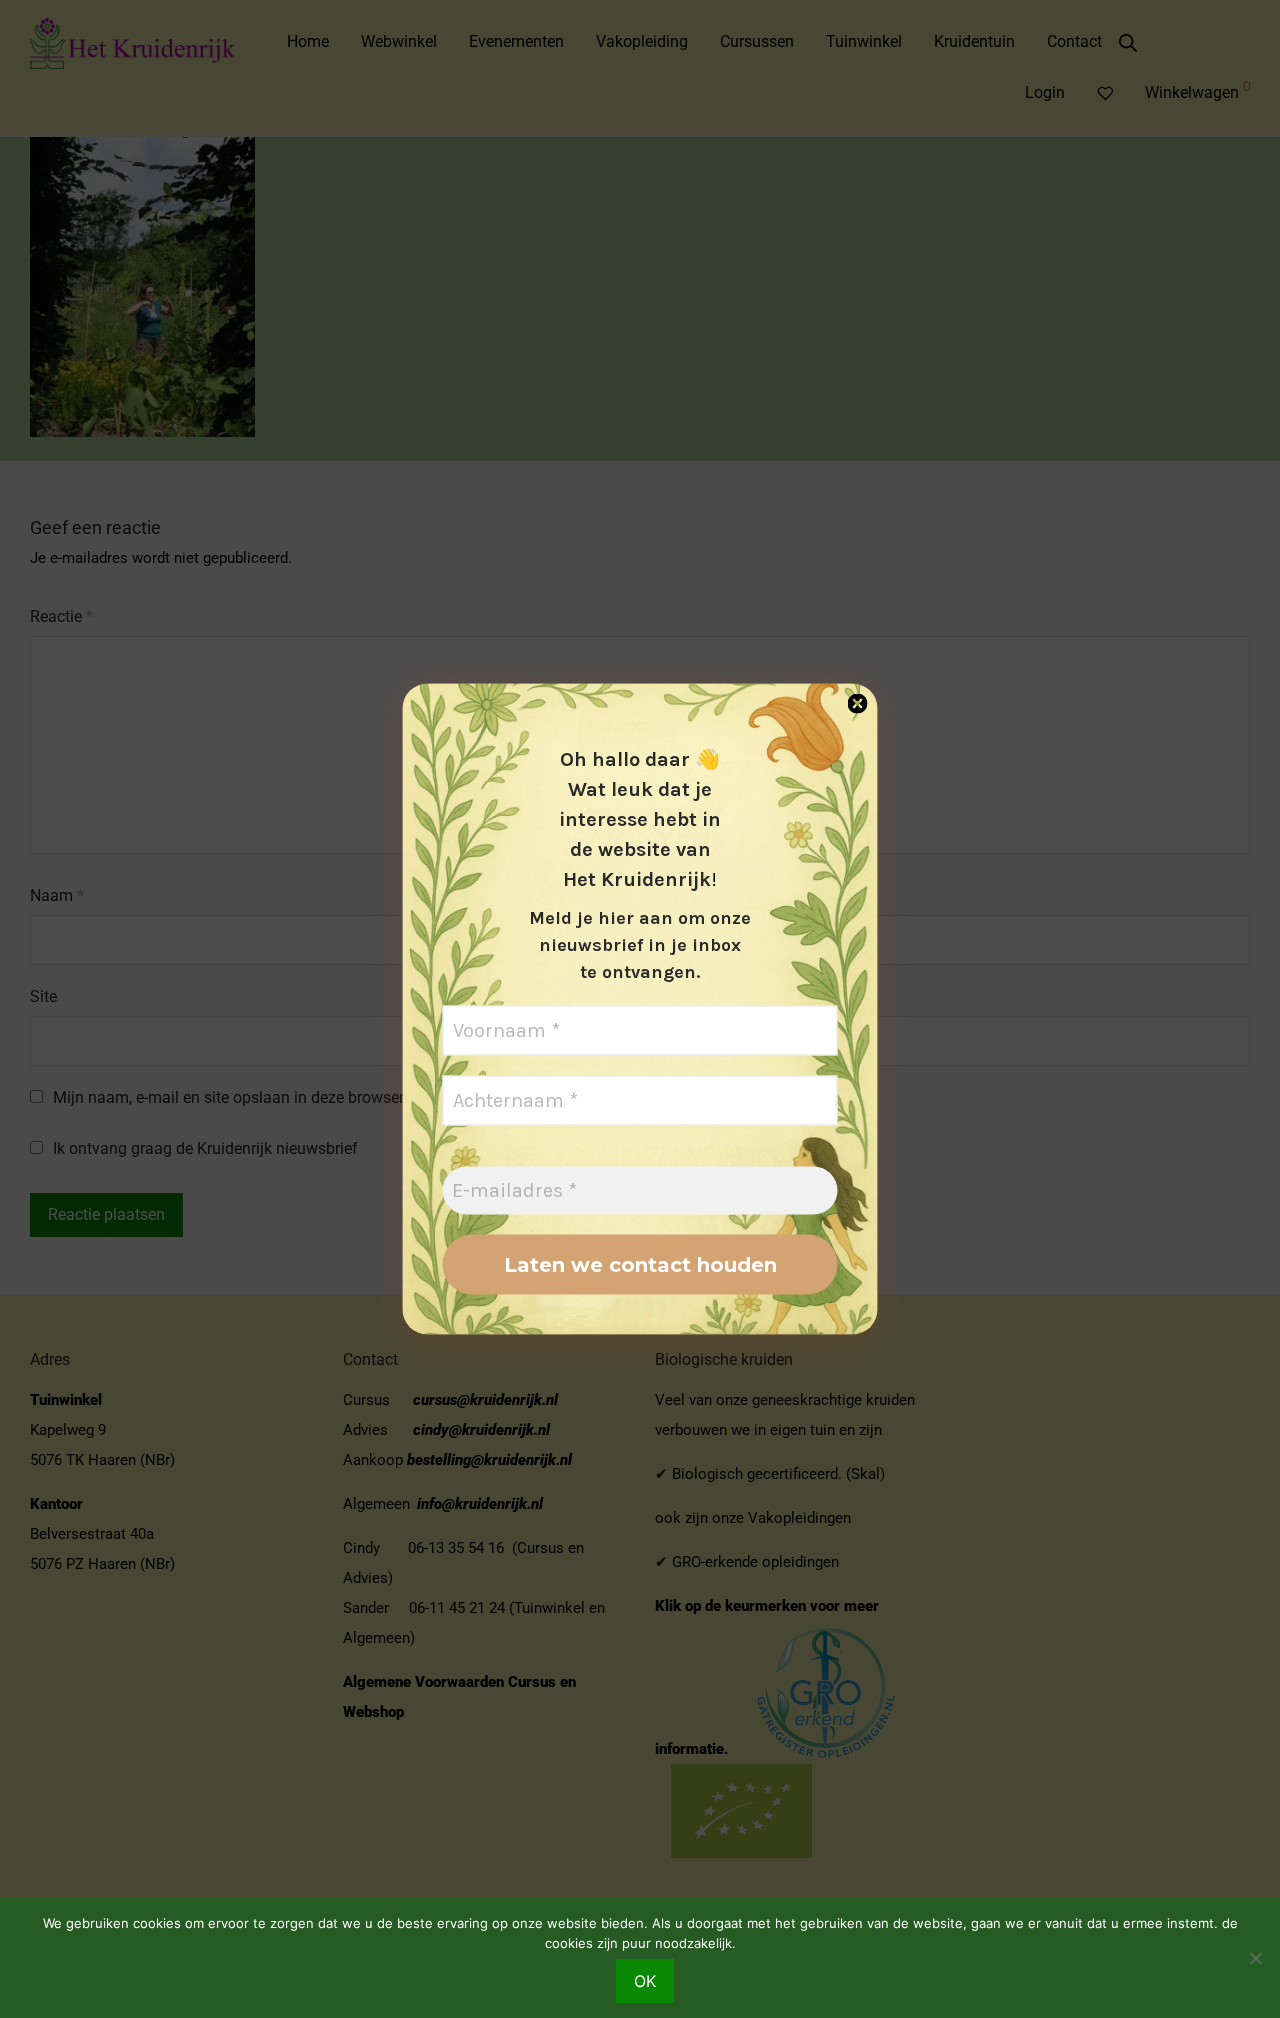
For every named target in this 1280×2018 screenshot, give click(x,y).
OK (645, 1981)
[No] (1255, 1958)
